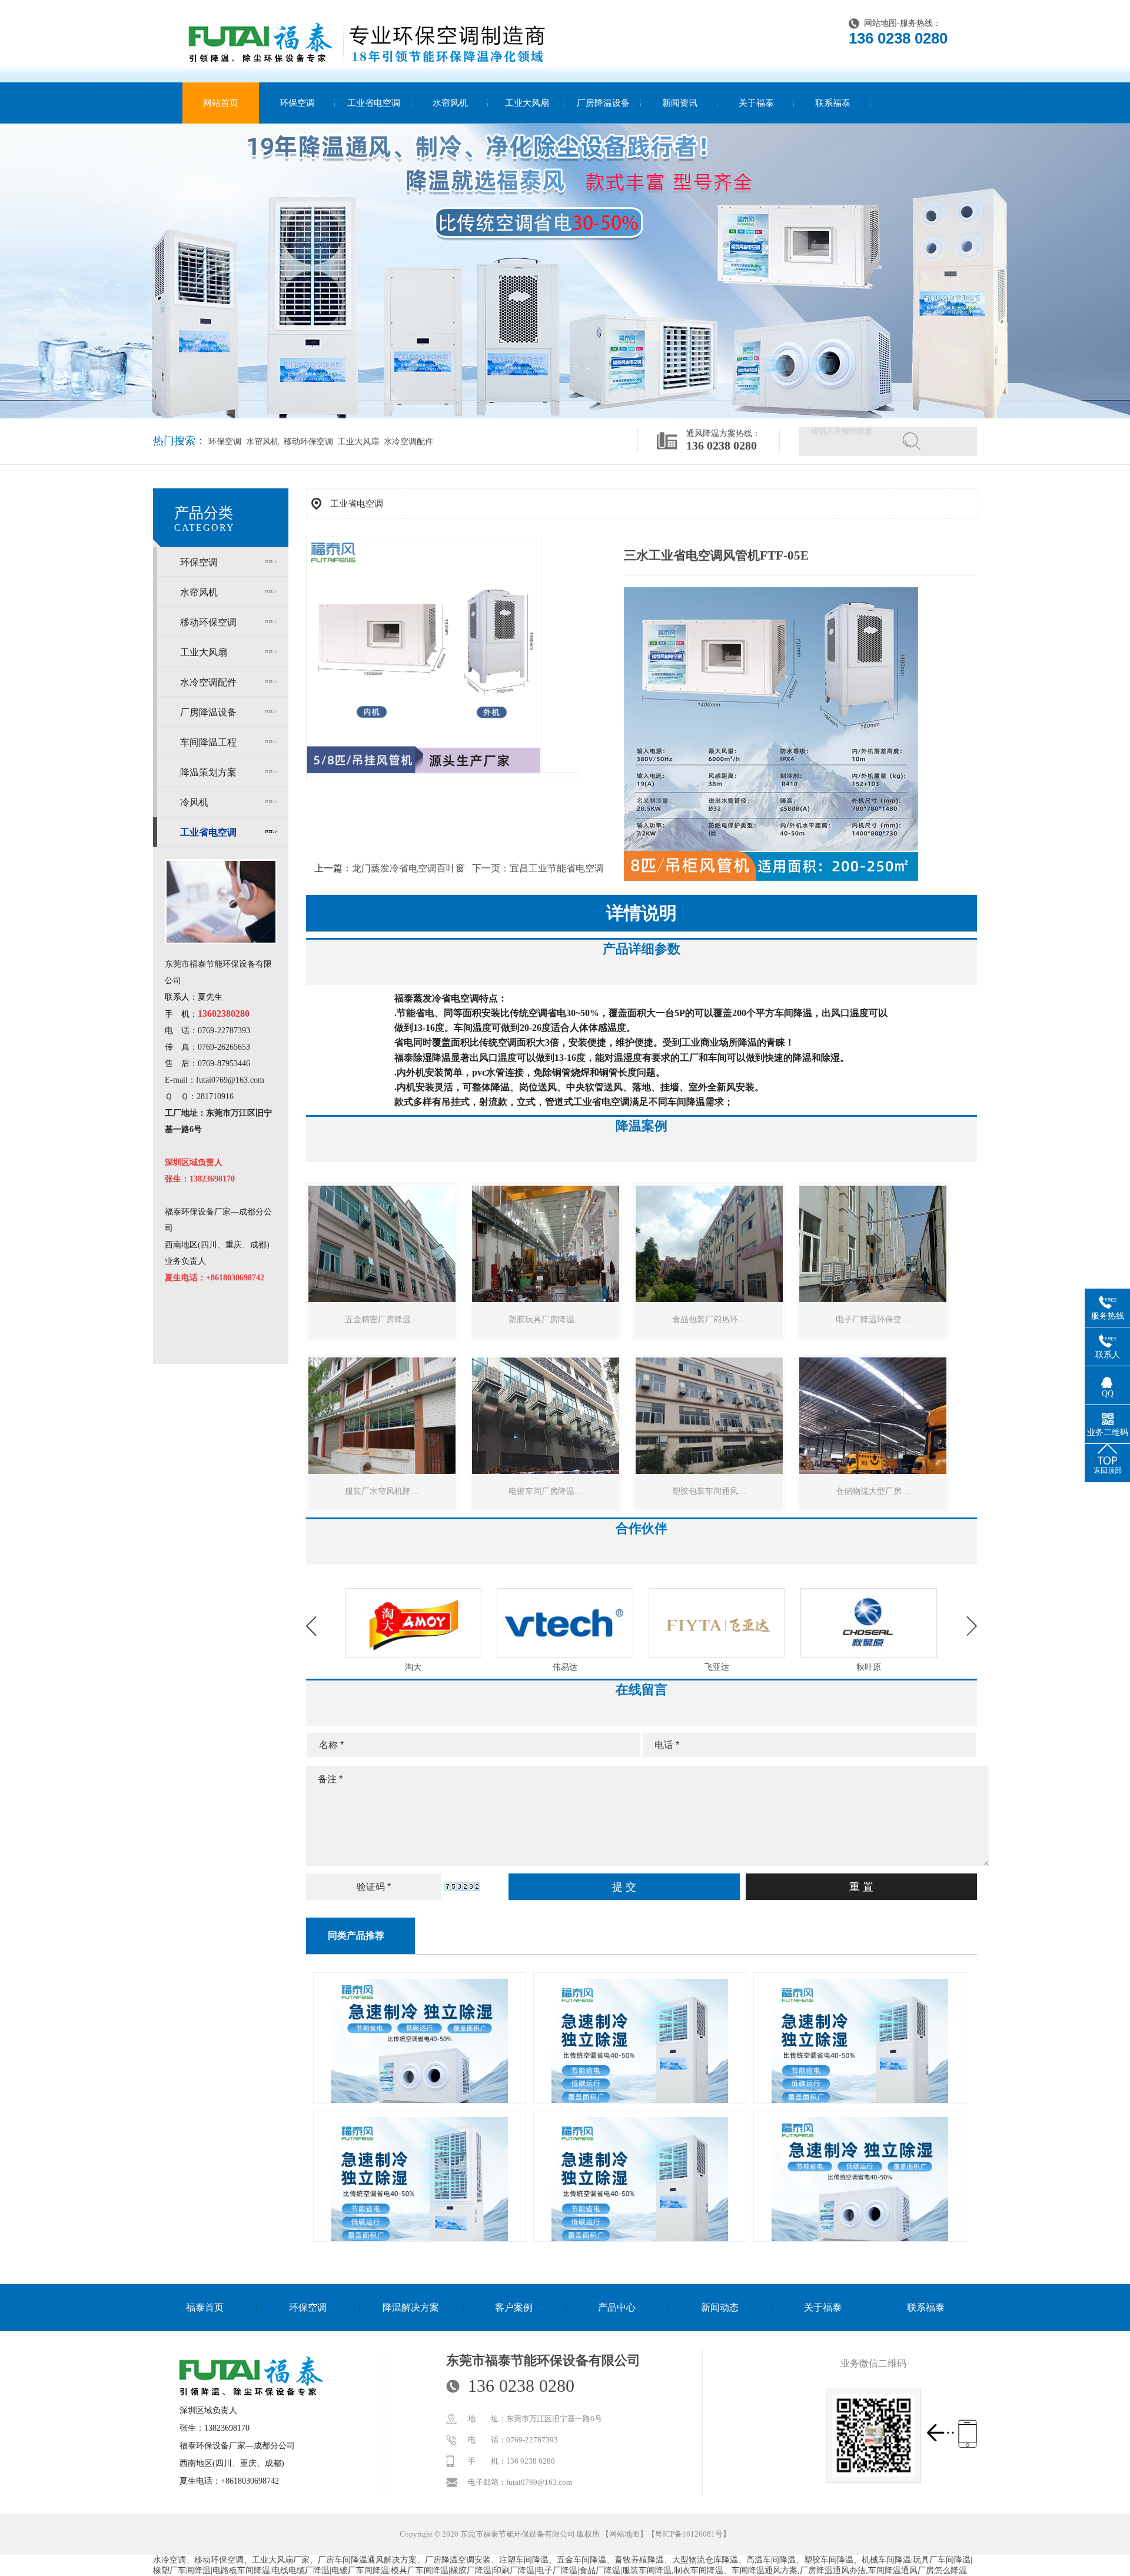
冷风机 (194, 802)
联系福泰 (833, 103)
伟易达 (413, 1667)
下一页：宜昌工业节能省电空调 (538, 868)
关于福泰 (756, 103)
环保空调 (297, 103)
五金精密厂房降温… (382, 1319)
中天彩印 (869, 1667)
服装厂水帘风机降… (382, 1491)
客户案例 (514, 2307)
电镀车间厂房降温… (546, 1491)
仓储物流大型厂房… (873, 1491)
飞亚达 (565, 1667)
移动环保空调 (307, 442)
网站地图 (880, 23)
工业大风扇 (527, 103)
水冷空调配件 (407, 442)
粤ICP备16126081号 (689, 2534)
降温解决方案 (411, 2307)
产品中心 (617, 2307)
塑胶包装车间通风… (709, 1491)
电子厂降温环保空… (873, 1319)
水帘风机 (450, 103)
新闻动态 (720, 2307)
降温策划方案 (208, 772)
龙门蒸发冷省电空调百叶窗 (408, 868)
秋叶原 (717, 1667)
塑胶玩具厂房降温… (546, 1319)
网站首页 (221, 103)
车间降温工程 (208, 742)
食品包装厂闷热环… (709, 1319)
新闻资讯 (680, 103)
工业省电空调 (374, 103)
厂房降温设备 (603, 103)
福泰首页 (205, 2307)
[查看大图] (424, 771)
